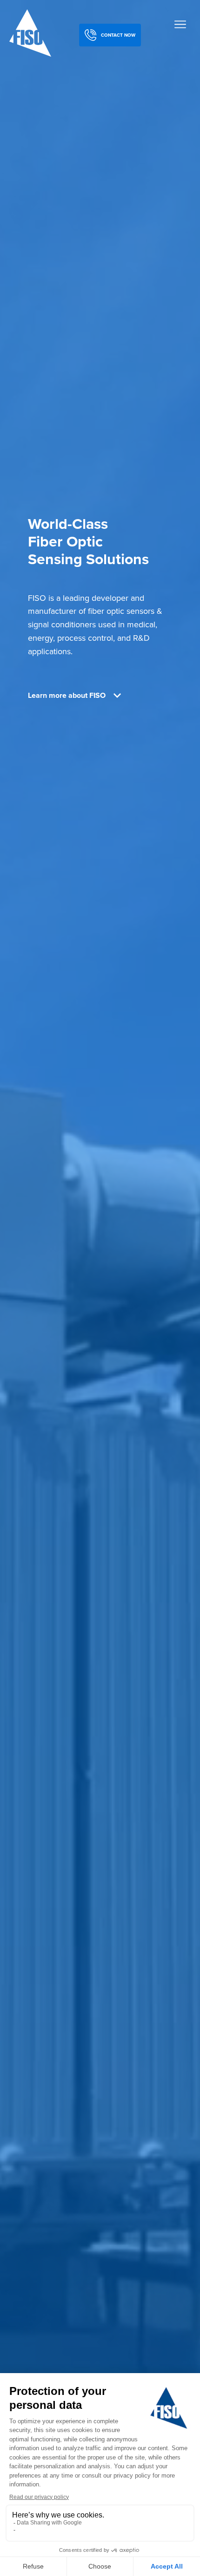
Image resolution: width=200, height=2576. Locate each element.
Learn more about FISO (67, 696)
